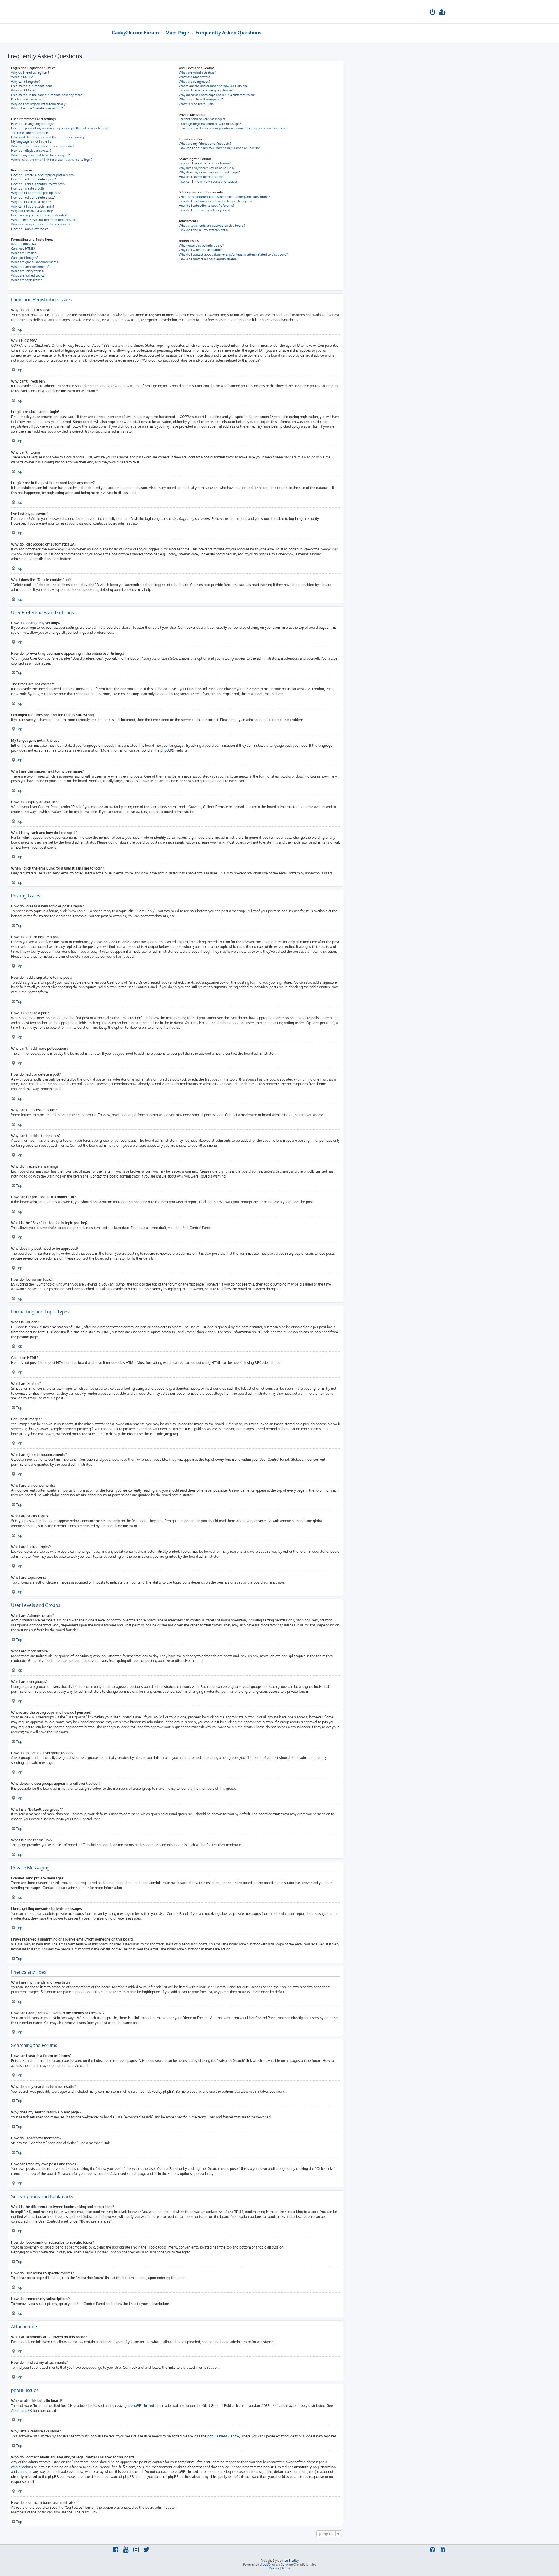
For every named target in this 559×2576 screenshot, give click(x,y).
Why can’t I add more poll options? (36, 193)
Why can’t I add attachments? (33, 206)
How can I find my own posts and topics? (208, 181)
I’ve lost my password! (27, 99)
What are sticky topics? (28, 271)
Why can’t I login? (24, 90)
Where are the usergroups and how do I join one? (214, 86)
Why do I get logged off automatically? (39, 104)
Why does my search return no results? (207, 168)
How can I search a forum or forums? (205, 163)
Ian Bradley (291, 2561)
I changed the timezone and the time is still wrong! (48, 137)
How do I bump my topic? (30, 229)
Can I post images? (25, 258)
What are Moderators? (195, 77)
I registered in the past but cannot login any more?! (48, 95)
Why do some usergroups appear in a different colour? (218, 95)
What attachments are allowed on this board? (212, 226)
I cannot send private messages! (202, 119)
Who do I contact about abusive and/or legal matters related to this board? (233, 254)
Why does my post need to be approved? (41, 224)
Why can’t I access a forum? (31, 202)
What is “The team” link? (197, 104)
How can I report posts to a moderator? (39, 215)
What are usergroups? (194, 82)
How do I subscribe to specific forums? (207, 206)
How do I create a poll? (28, 188)
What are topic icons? (26, 280)
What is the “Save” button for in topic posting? (44, 220)
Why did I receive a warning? (32, 211)
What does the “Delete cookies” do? (37, 108)
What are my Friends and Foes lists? (205, 144)
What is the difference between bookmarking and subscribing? (224, 197)
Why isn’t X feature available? (200, 250)
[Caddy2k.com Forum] (134, 12)
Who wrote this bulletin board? (201, 245)
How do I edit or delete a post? (33, 179)
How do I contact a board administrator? (208, 259)
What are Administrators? (197, 72)
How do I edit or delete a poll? (33, 197)
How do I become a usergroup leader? (206, 90)
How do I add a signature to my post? (38, 184)
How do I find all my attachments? (204, 230)
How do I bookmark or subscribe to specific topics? (215, 201)
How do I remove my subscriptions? (205, 210)
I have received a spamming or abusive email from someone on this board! (233, 128)
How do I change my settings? (33, 124)
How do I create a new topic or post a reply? (43, 175)
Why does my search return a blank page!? (209, 172)
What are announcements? (30, 267)
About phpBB (22, 2411)
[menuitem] (433, 13)
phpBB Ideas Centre (223, 2436)
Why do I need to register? (30, 72)
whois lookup (21, 2467)
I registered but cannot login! (32, 86)
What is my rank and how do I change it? (40, 155)
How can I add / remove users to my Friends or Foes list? (220, 148)
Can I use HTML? (23, 249)
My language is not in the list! (32, 141)
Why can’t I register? (26, 82)
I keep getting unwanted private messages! (210, 124)
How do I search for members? (201, 177)
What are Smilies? (24, 253)
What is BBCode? (24, 244)
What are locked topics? (28, 275)
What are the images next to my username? (43, 146)
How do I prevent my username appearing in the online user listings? (60, 128)
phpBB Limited (142, 2406)
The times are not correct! (30, 133)
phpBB (166, 750)
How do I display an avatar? (31, 151)
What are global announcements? (35, 262)
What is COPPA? (23, 77)
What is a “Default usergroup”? (201, 99)
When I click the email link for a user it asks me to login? (52, 160)
